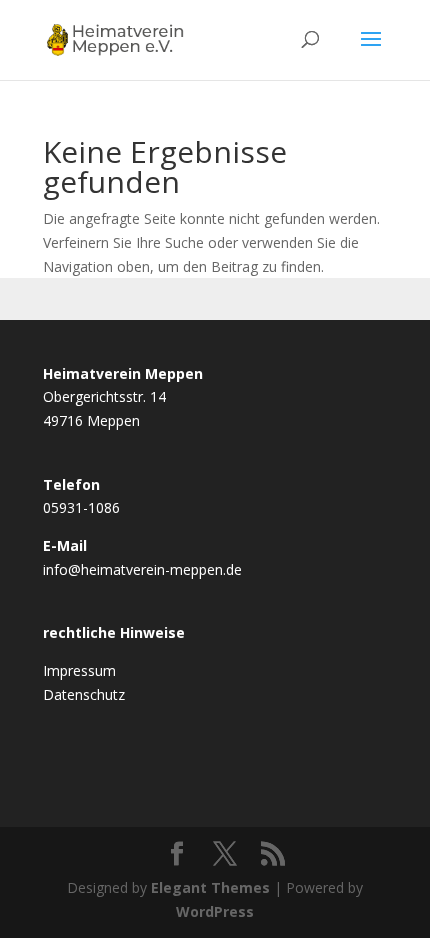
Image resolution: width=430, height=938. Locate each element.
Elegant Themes (210, 887)
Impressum (79, 670)
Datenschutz (84, 694)
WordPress (215, 911)
